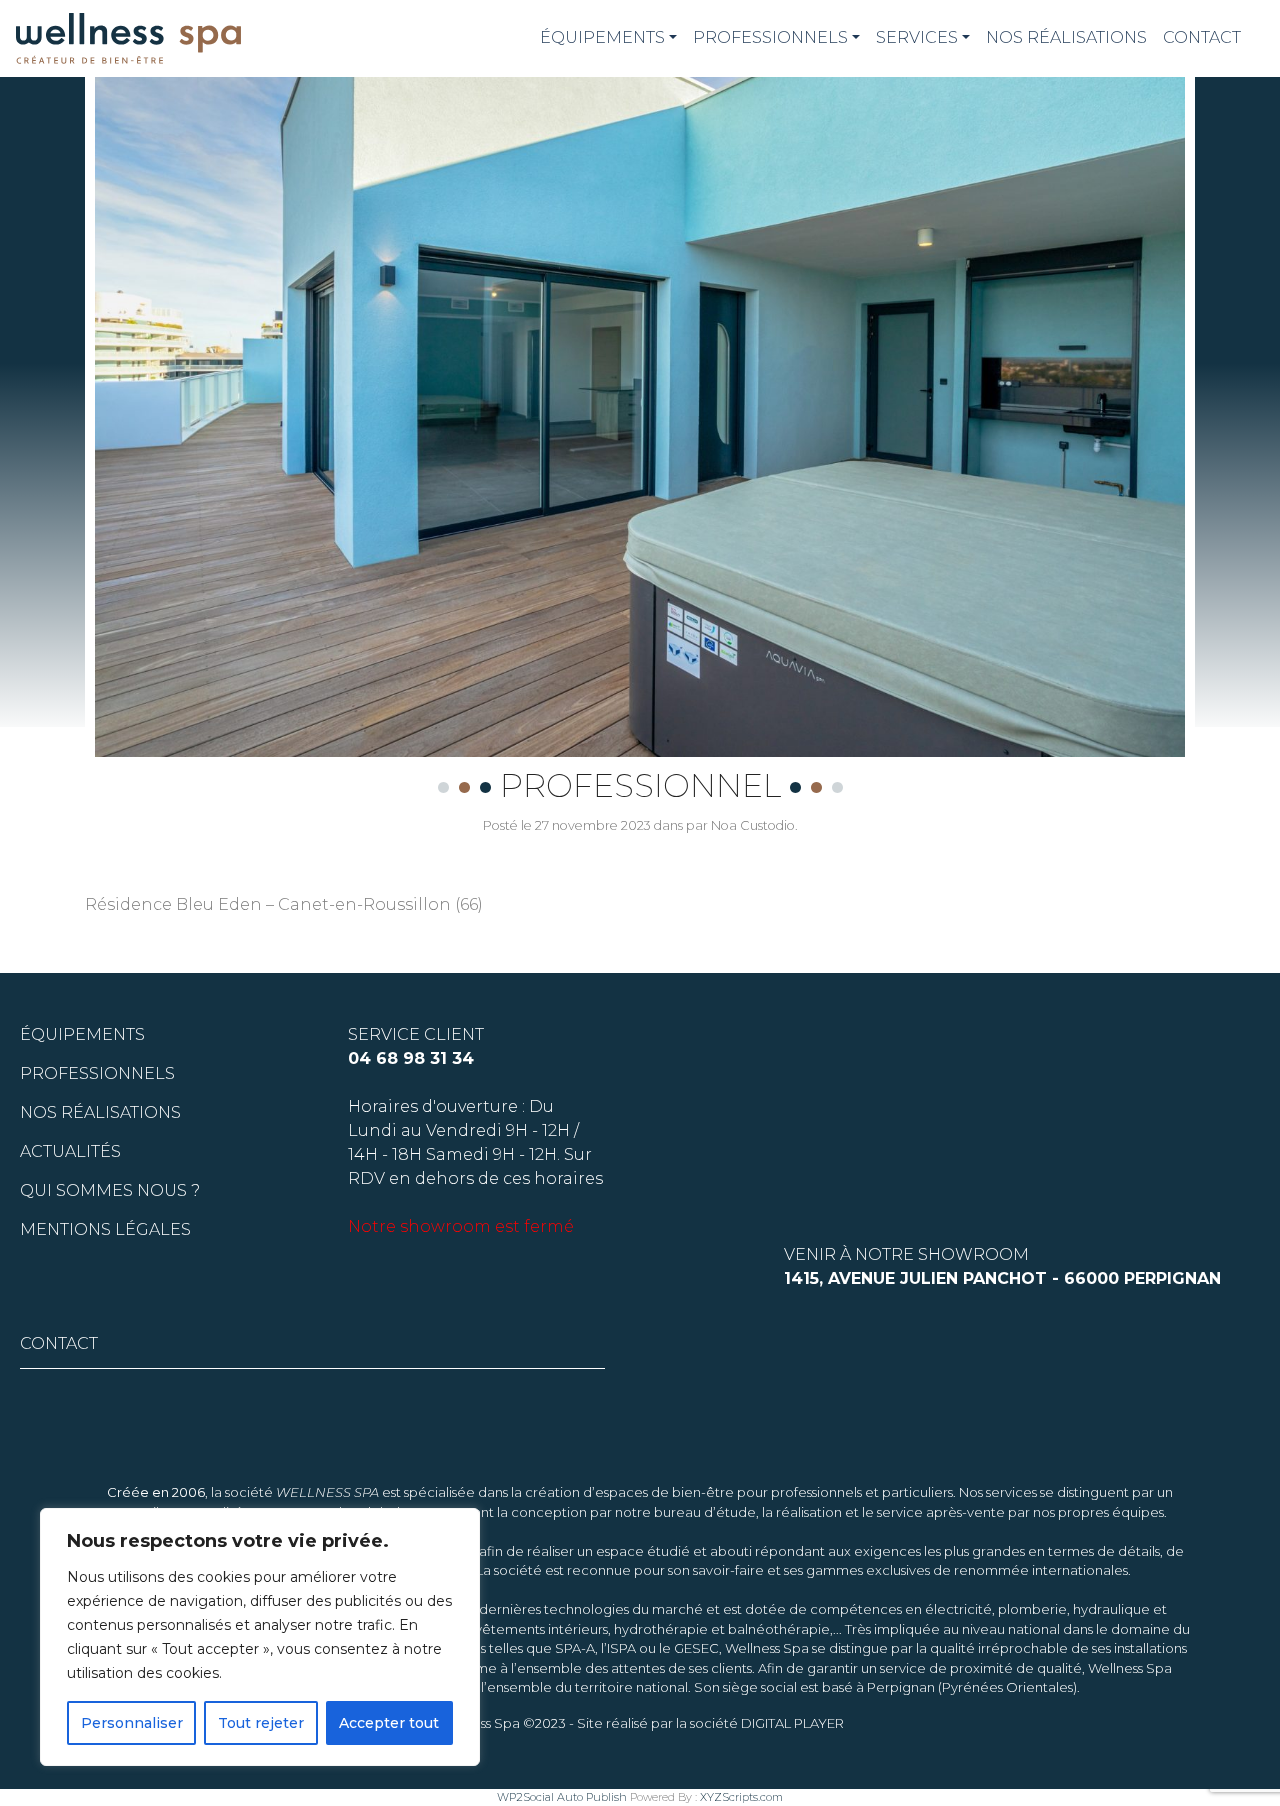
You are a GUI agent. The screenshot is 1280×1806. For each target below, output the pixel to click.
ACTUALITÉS (70, 1151)
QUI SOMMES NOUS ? (110, 1190)
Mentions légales (105, 1229)
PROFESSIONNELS (770, 37)
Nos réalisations (1066, 37)
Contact (1202, 37)
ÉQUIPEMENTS (602, 37)
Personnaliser (132, 1723)
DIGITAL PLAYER (792, 1723)
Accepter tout (389, 1723)
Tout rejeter (261, 1723)
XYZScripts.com (741, 1797)
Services (917, 37)
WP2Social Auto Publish (562, 1797)
